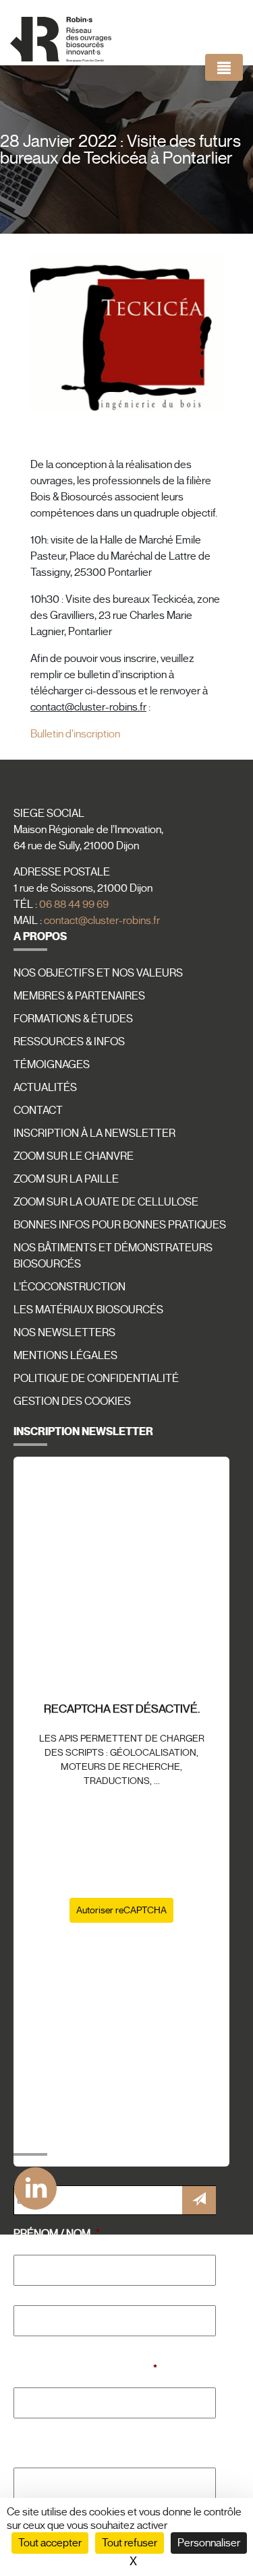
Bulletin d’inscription (76, 734)
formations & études (73, 1019)
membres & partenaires (79, 996)
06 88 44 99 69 (74, 904)
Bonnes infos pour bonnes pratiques (120, 1225)
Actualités (45, 1088)
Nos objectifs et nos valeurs (98, 973)
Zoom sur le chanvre (74, 1156)
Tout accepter (50, 2543)
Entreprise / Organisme (85, 2369)
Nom (25, 2343)
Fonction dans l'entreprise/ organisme (94, 2443)
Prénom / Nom (57, 2234)
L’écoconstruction (69, 1287)
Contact (38, 1111)
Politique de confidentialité (96, 1379)
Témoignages (52, 1065)
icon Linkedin (33, 2183)
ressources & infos (69, 1042)
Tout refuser (130, 2543)
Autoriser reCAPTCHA (121, 1910)
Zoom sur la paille (66, 1179)
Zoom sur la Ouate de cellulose (106, 1202)
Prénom (34, 2293)
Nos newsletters (64, 1333)
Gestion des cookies (72, 1401)
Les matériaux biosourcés (88, 1310)
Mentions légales (65, 1356)
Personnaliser (209, 2543)
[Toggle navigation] (224, 67)
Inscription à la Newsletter (94, 1133)
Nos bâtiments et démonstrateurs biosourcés (113, 1256)
